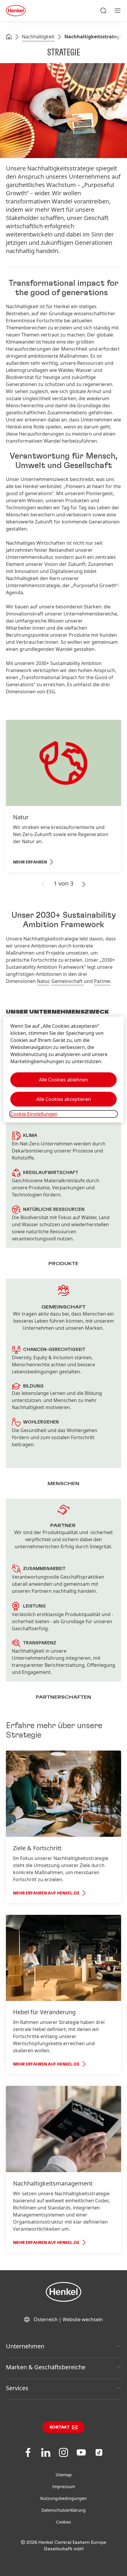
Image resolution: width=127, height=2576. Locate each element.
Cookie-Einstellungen (34, 1114)
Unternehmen (25, 2346)
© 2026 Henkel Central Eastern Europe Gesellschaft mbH (63, 2546)
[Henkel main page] (16, 11)
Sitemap (64, 2475)
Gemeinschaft (68, 981)
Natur (43, 981)
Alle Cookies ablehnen (63, 1080)
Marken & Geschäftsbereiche (46, 2367)
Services (17, 2388)
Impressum (64, 2486)
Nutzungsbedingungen (63, 2498)
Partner (102, 981)
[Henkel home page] (9, 37)
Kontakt (60, 2427)
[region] (64, 1069)
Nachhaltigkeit (38, 37)
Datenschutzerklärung (63, 2510)
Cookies (64, 2522)
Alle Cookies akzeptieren (64, 1099)
